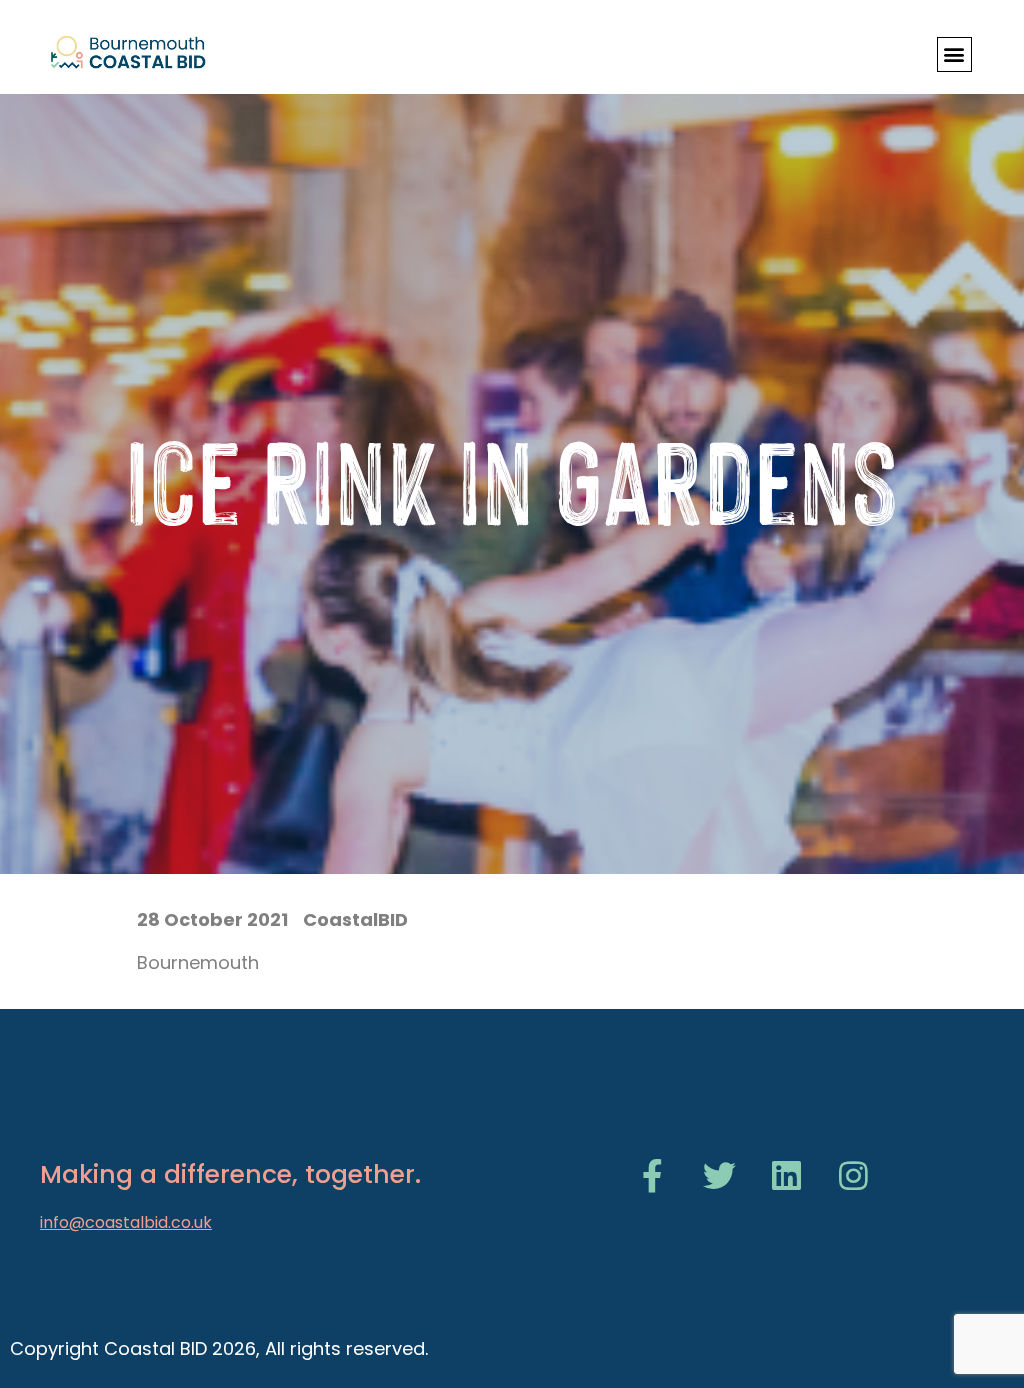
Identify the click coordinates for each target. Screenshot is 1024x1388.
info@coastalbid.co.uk (126, 1222)
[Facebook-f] (652, 1175)
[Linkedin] (786, 1175)
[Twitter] (719, 1175)
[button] (954, 54)
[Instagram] (853, 1175)
